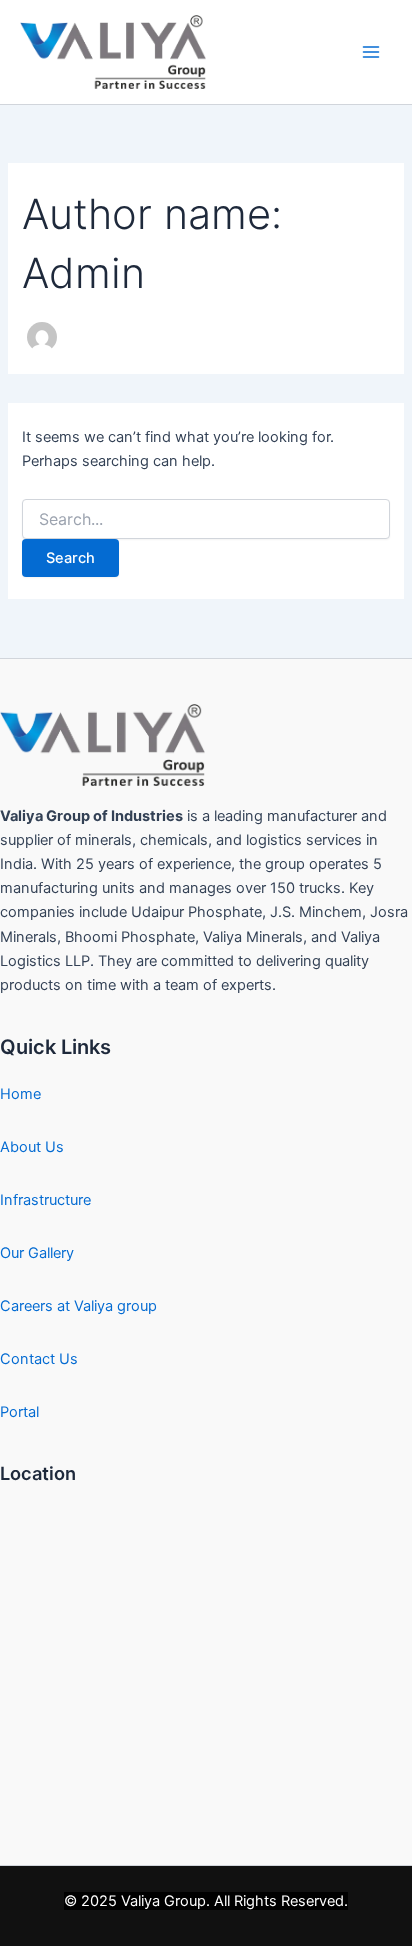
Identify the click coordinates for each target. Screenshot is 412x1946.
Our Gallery (37, 1253)
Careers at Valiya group (78, 1306)
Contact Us (39, 1359)
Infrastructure (45, 1200)
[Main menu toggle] (371, 52)
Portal (19, 1412)
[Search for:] (205, 519)
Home (20, 1094)
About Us (32, 1147)
